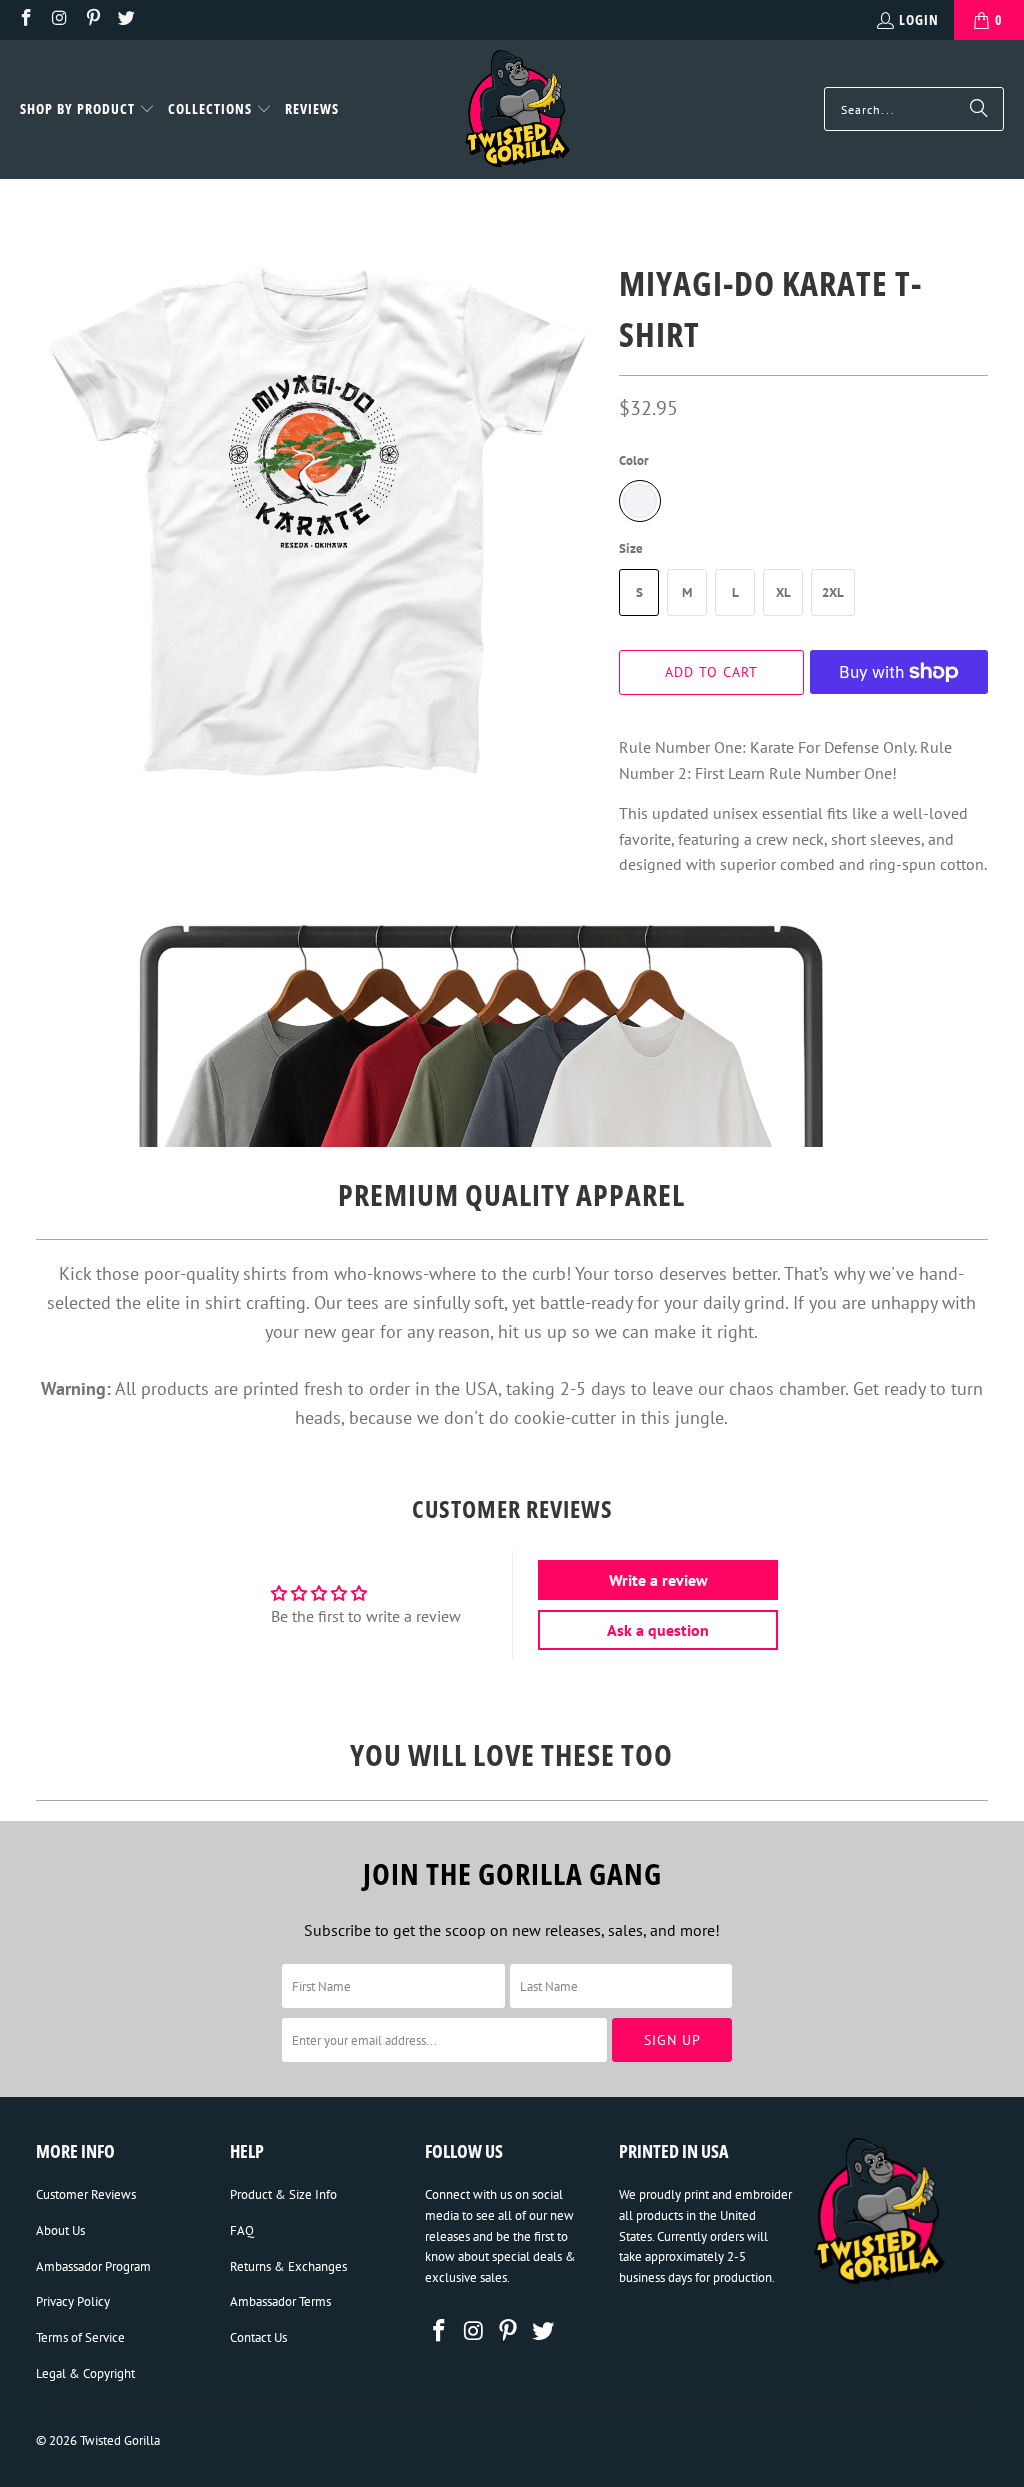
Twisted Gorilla (120, 2440)
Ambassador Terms (280, 2301)
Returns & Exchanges (288, 2266)
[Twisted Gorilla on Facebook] (25, 19)
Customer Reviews (86, 2194)
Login (919, 19)
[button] (87, 110)
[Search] (979, 109)
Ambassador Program (93, 2266)
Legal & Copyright (85, 2373)
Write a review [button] (658, 1580)
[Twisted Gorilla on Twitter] (126, 19)
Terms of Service (80, 2337)
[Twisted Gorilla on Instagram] (59, 19)
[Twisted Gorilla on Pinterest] (92, 19)
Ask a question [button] (658, 1630)
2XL (833, 592)
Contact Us (258, 2337)
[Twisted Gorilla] (517, 109)
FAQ (242, 2230)
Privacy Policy (73, 2301)
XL (783, 592)
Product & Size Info (283, 2194)
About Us (60, 2230)
